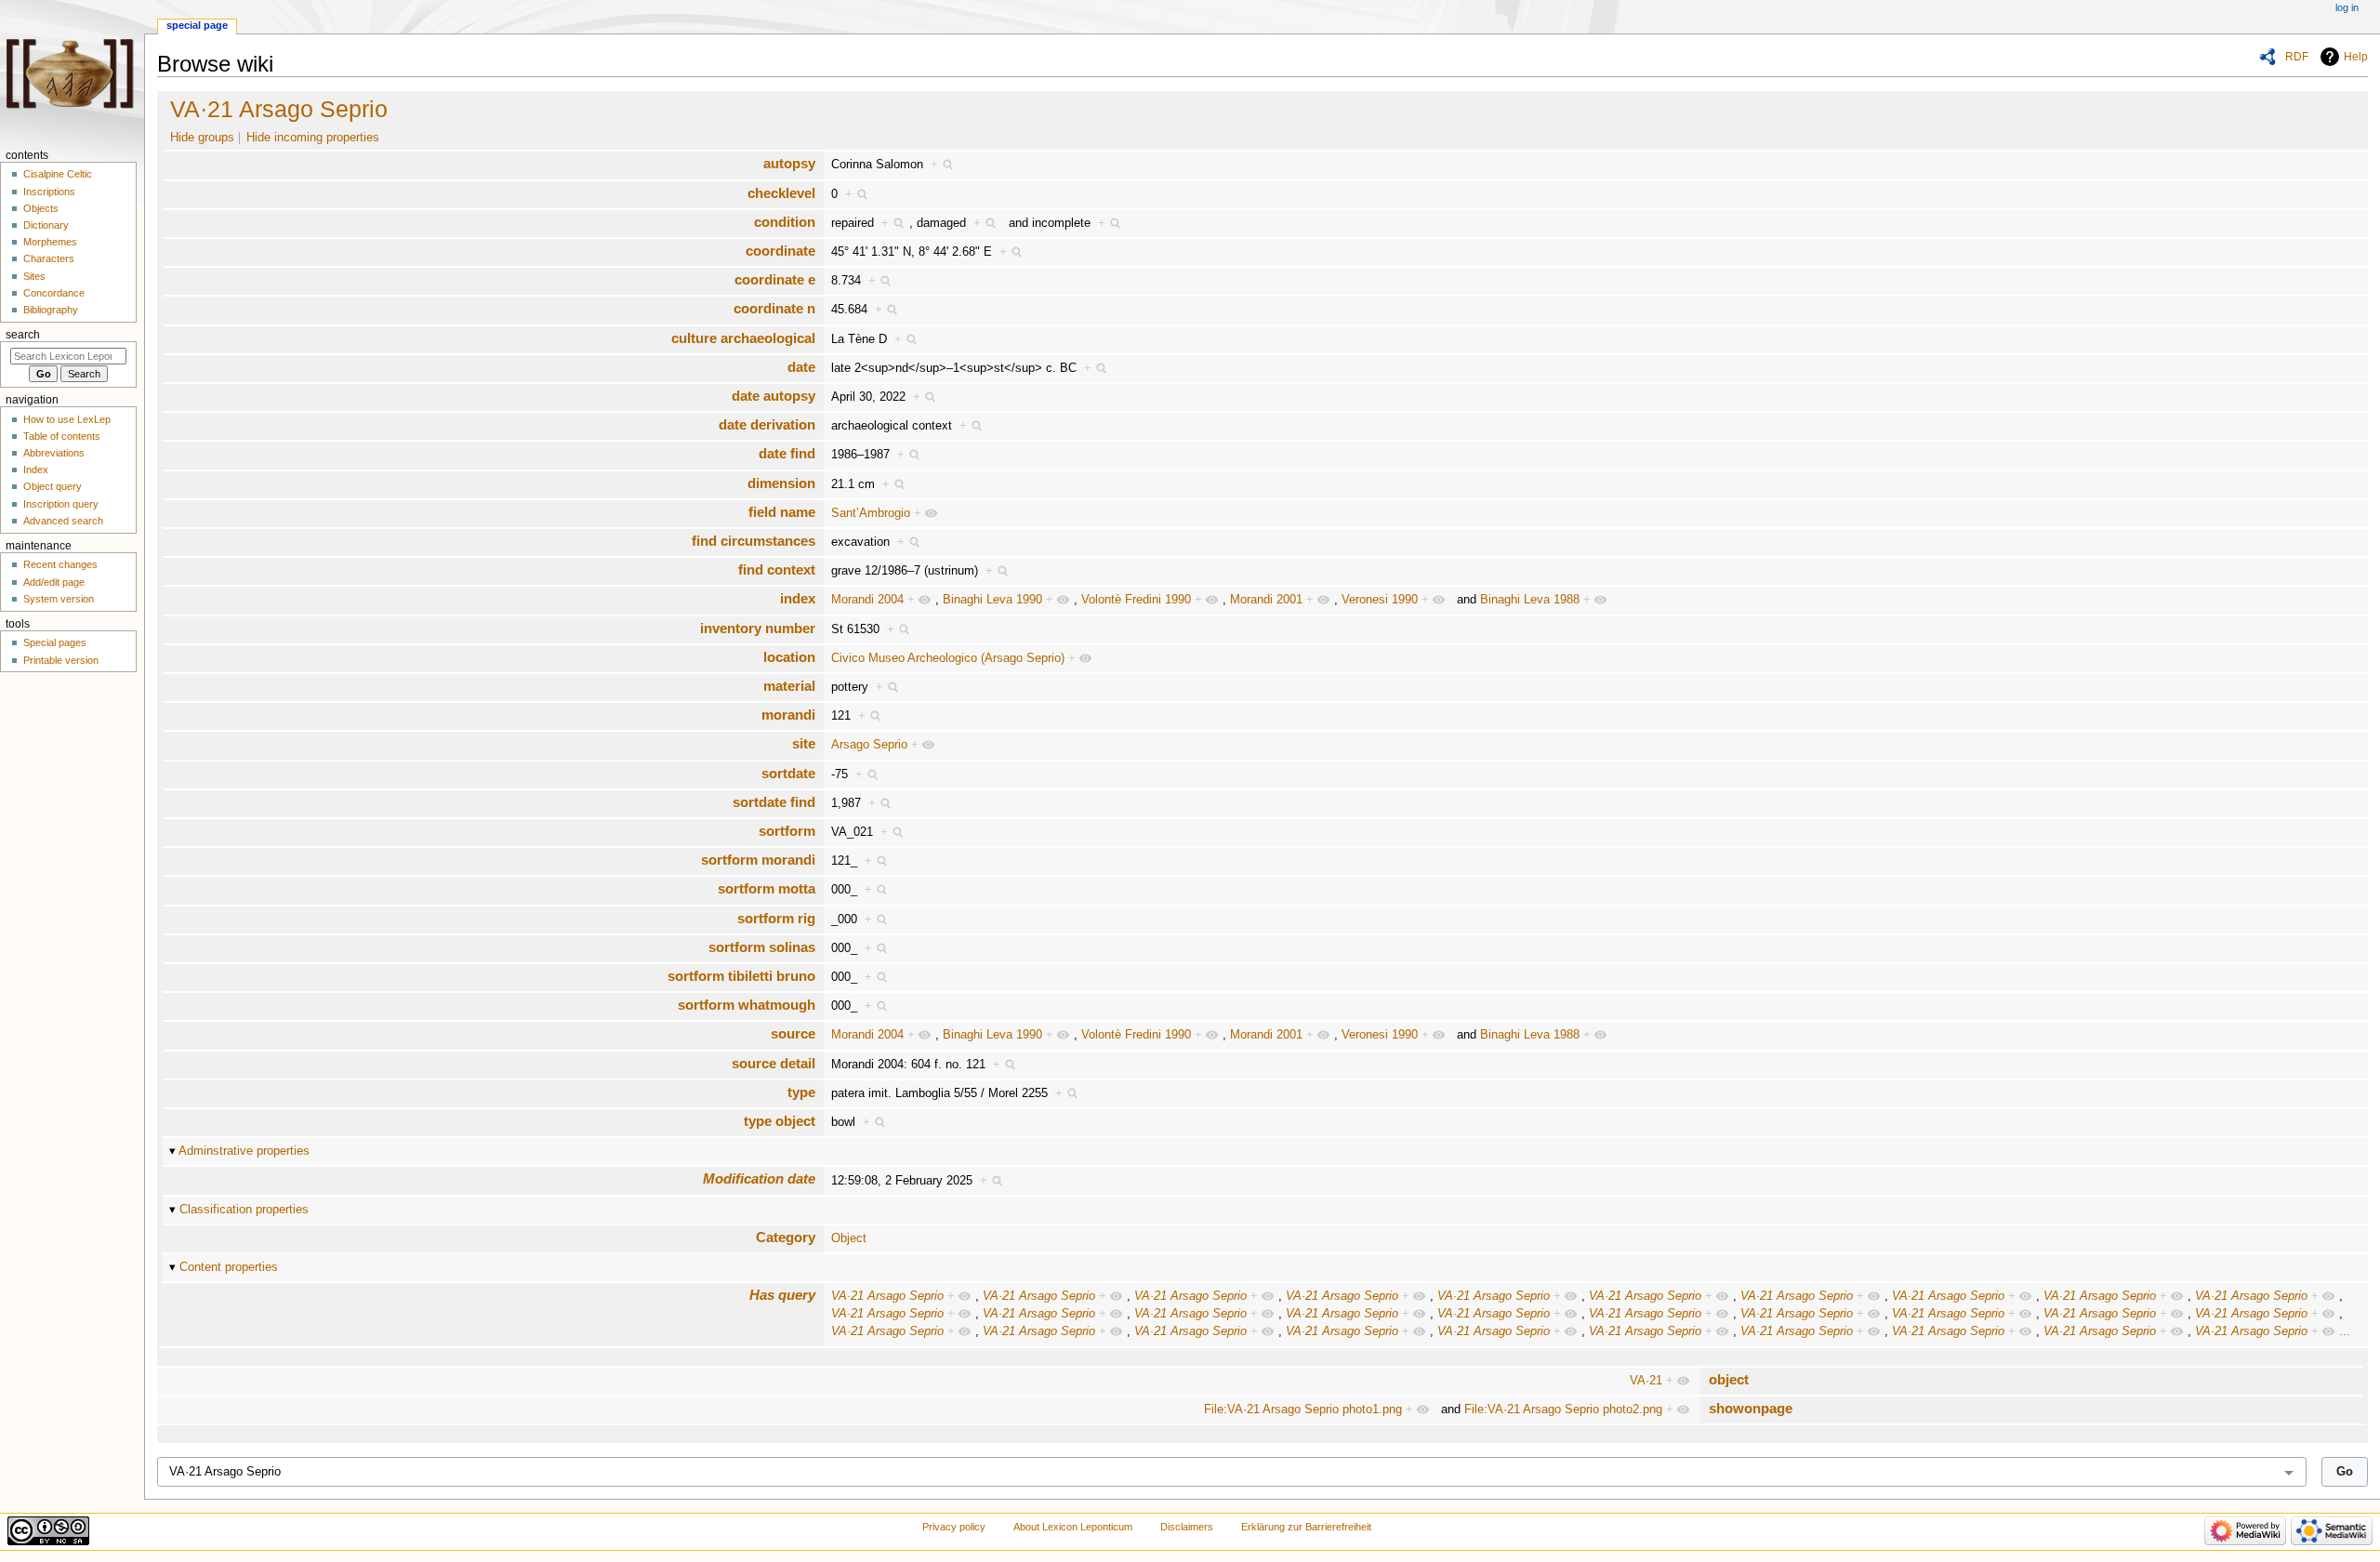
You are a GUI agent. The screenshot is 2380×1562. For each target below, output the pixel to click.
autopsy (789, 163)
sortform (787, 831)
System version (59, 599)
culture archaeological (743, 338)
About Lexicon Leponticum (1073, 1527)
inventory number (758, 628)
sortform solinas (762, 947)
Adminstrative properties (244, 1151)
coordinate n (774, 308)
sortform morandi (758, 860)
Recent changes (60, 564)
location (789, 657)
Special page (197, 25)
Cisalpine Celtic (58, 174)
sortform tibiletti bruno (741, 976)
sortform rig (776, 918)
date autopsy (773, 396)
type (801, 1092)
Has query (782, 1295)
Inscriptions (49, 192)
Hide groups (202, 138)
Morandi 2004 (867, 600)
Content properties (229, 1267)
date (801, 367)
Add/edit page (54, 582)
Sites (34, 276)
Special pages (55, 642)
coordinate (780, 251)
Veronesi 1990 (1380, 600)
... (2345, 1331)
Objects (41, 208)
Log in (2347, 7)
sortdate (788, 773)
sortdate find (774, 802)
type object (780, 1121)
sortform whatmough (747, 1005)
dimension (781, 483)
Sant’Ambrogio (871, 513)
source (793, 1033)
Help (2356, 57)
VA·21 (1646, 1381)
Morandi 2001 (1266, 600)
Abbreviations (54, 453)
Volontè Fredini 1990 (1136, 600)
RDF (2297, 57)
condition (785, 222)
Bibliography (51, 310)
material (789, 686)
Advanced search (63, 521)
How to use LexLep (67, 419)
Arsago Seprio (869, 745)
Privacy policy (954, 1527)
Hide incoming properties (313, 138)
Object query (53, 486)
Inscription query (61, 504)
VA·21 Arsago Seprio (279, 109)
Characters (49, 258)
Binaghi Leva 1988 (1530, 600)
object (1729, 1379)
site (804, 743)
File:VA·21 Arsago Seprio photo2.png (1563, 1410)
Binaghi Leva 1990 (992, 600)
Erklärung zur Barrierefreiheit (1306, 1527)
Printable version (61, 660)
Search (23, 335)
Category (786, 1237)
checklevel (781, 193)
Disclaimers (1187, 1527)
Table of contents (62, 436)
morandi (788, 715)
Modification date (759, 1178)
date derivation (767, 424)
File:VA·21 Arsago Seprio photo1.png (1303, 1410)
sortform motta (767, 888)
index (798, 598)
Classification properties (244, 1210)
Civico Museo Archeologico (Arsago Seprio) (948, 658)
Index (36, 470)
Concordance (54, 293)
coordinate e (775, 279)
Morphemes (50, 242)
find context (777, 569)
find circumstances (754, 541)
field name (782, 512)
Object (849, 1238)
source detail (773, 1063)
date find (787, 453)
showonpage (1751, 1408)
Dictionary (46, 225)
